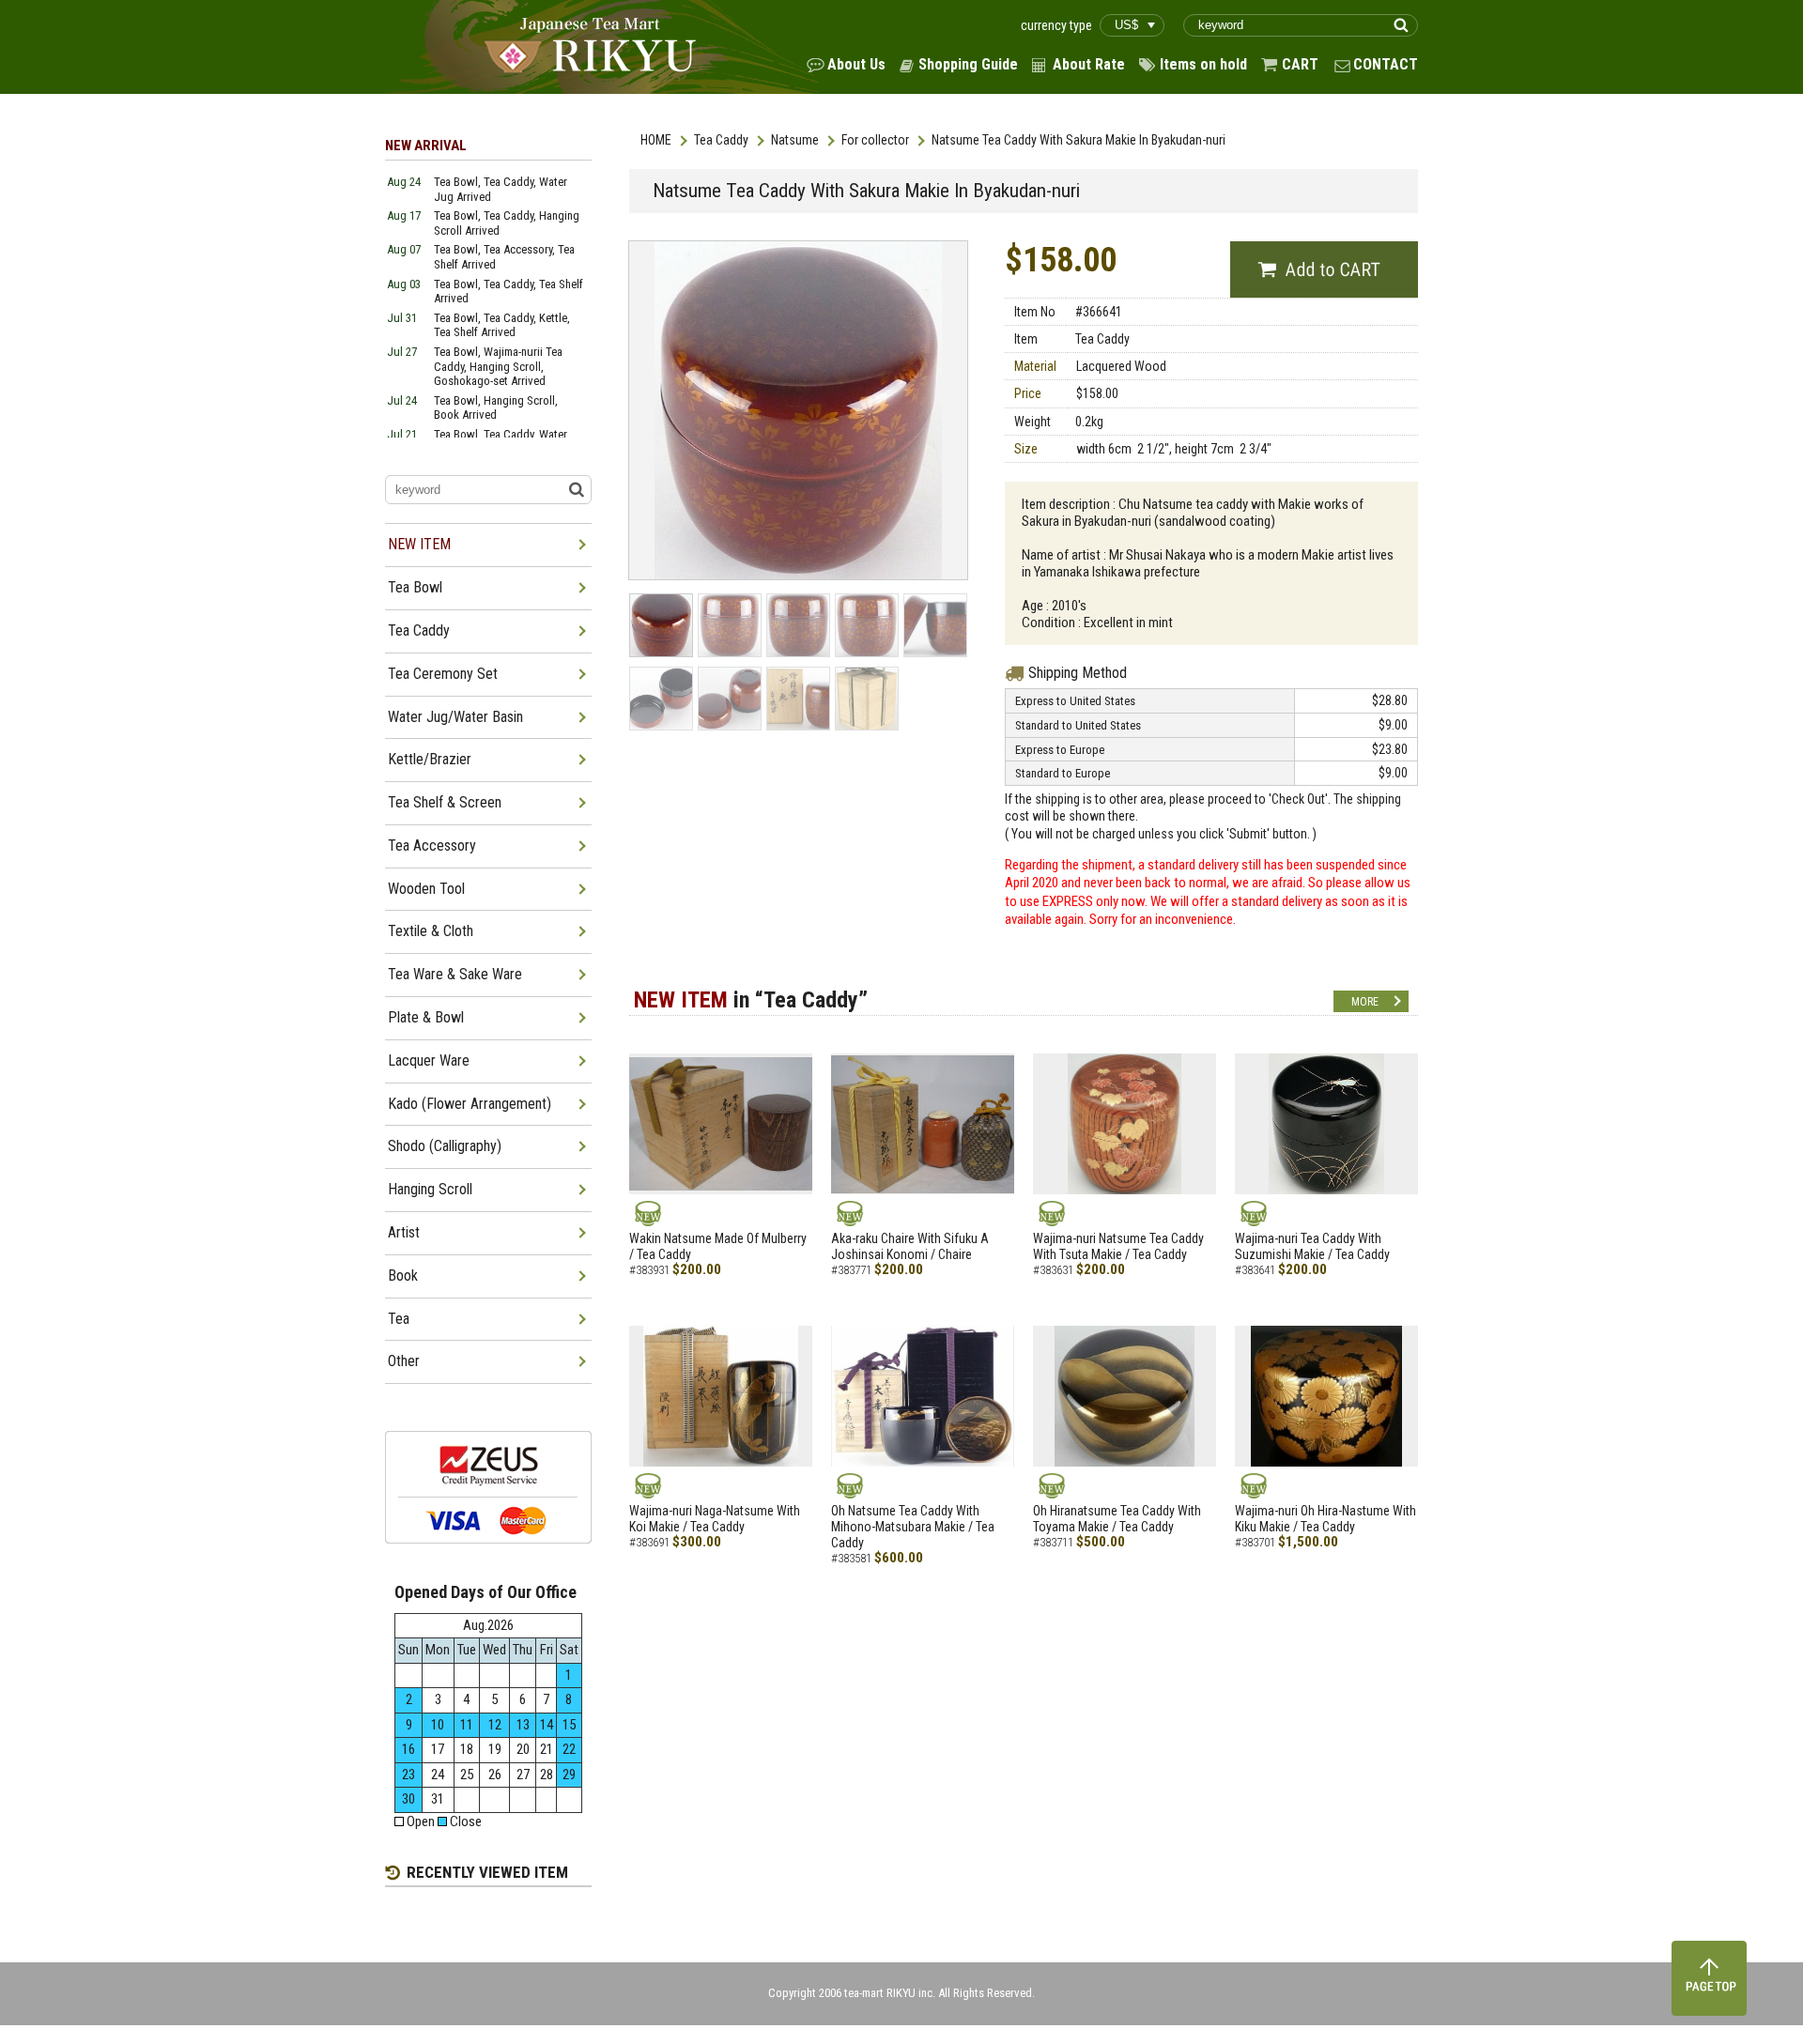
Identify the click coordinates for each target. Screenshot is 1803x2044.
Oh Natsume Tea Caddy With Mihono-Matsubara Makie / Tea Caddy (913, 1527)
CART (1300, 64)
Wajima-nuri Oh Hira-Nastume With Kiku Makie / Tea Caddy (1325, 1519)
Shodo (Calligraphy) (445, 1146)
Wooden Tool (426, 889)
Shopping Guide (968, 64)
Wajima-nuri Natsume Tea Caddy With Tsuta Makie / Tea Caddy (1118, 1246)
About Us (856, 64)
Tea (399, 1319)
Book (403, 1276)
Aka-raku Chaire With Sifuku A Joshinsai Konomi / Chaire (910, 1246)
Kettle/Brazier (430, 759)
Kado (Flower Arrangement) (470, 1104)
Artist (404, 1232)
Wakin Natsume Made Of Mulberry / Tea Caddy (718, 1246)
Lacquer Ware (429, 1060)
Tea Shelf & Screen (445, 802)
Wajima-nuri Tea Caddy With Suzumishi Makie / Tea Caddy (1312, 1246)
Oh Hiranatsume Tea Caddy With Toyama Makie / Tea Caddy (1117, 1519)
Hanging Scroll (430, 1189)
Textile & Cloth (431, 931)
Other (404, 1361)
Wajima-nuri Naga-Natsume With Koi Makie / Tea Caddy (715, 1519)
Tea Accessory (432, 845)
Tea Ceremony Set (443, 674)
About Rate (1089, 64)
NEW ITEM (419, 544)
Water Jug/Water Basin (455, 717)
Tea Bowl (415, 587)
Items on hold (1203, 64)
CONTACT (1386, 64)
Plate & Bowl (426, 1017)
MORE (1365, 1002)
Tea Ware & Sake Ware (455, 974)
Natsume (795, 140)
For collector (875, 140)
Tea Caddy (721, 140)
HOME (656, 140)
